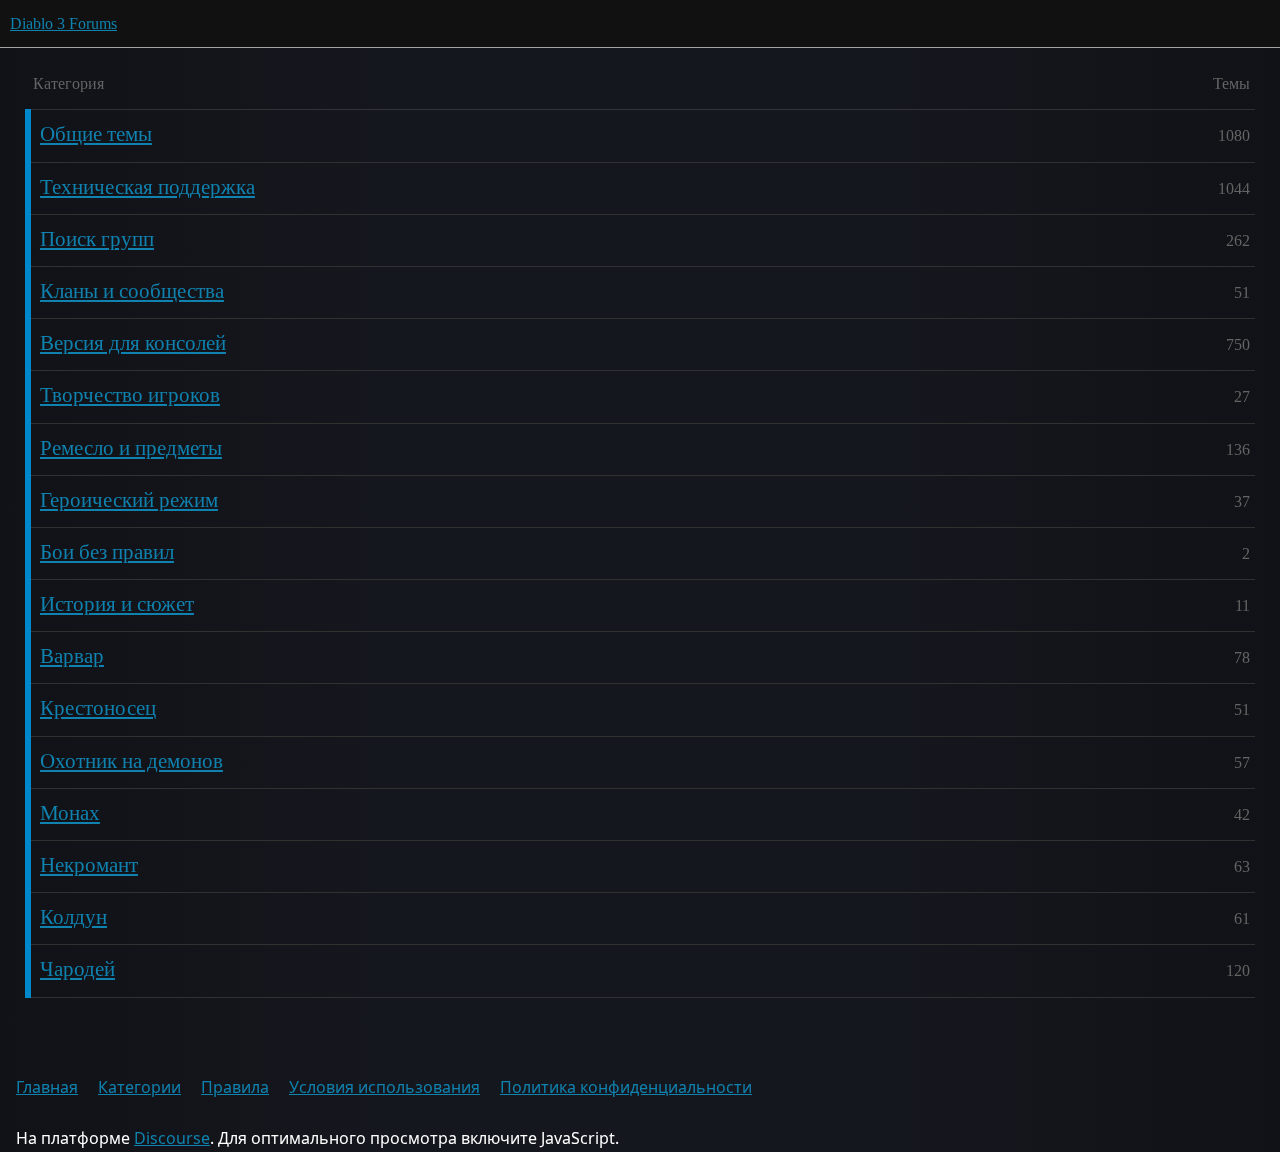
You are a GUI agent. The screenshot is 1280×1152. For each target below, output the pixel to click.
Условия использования (384, 1087)
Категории (139, 1087)
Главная (47, 1087)
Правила (235, 1087)
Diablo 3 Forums (63, 23)
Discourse (172, 1138)
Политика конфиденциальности (626, 1087)
